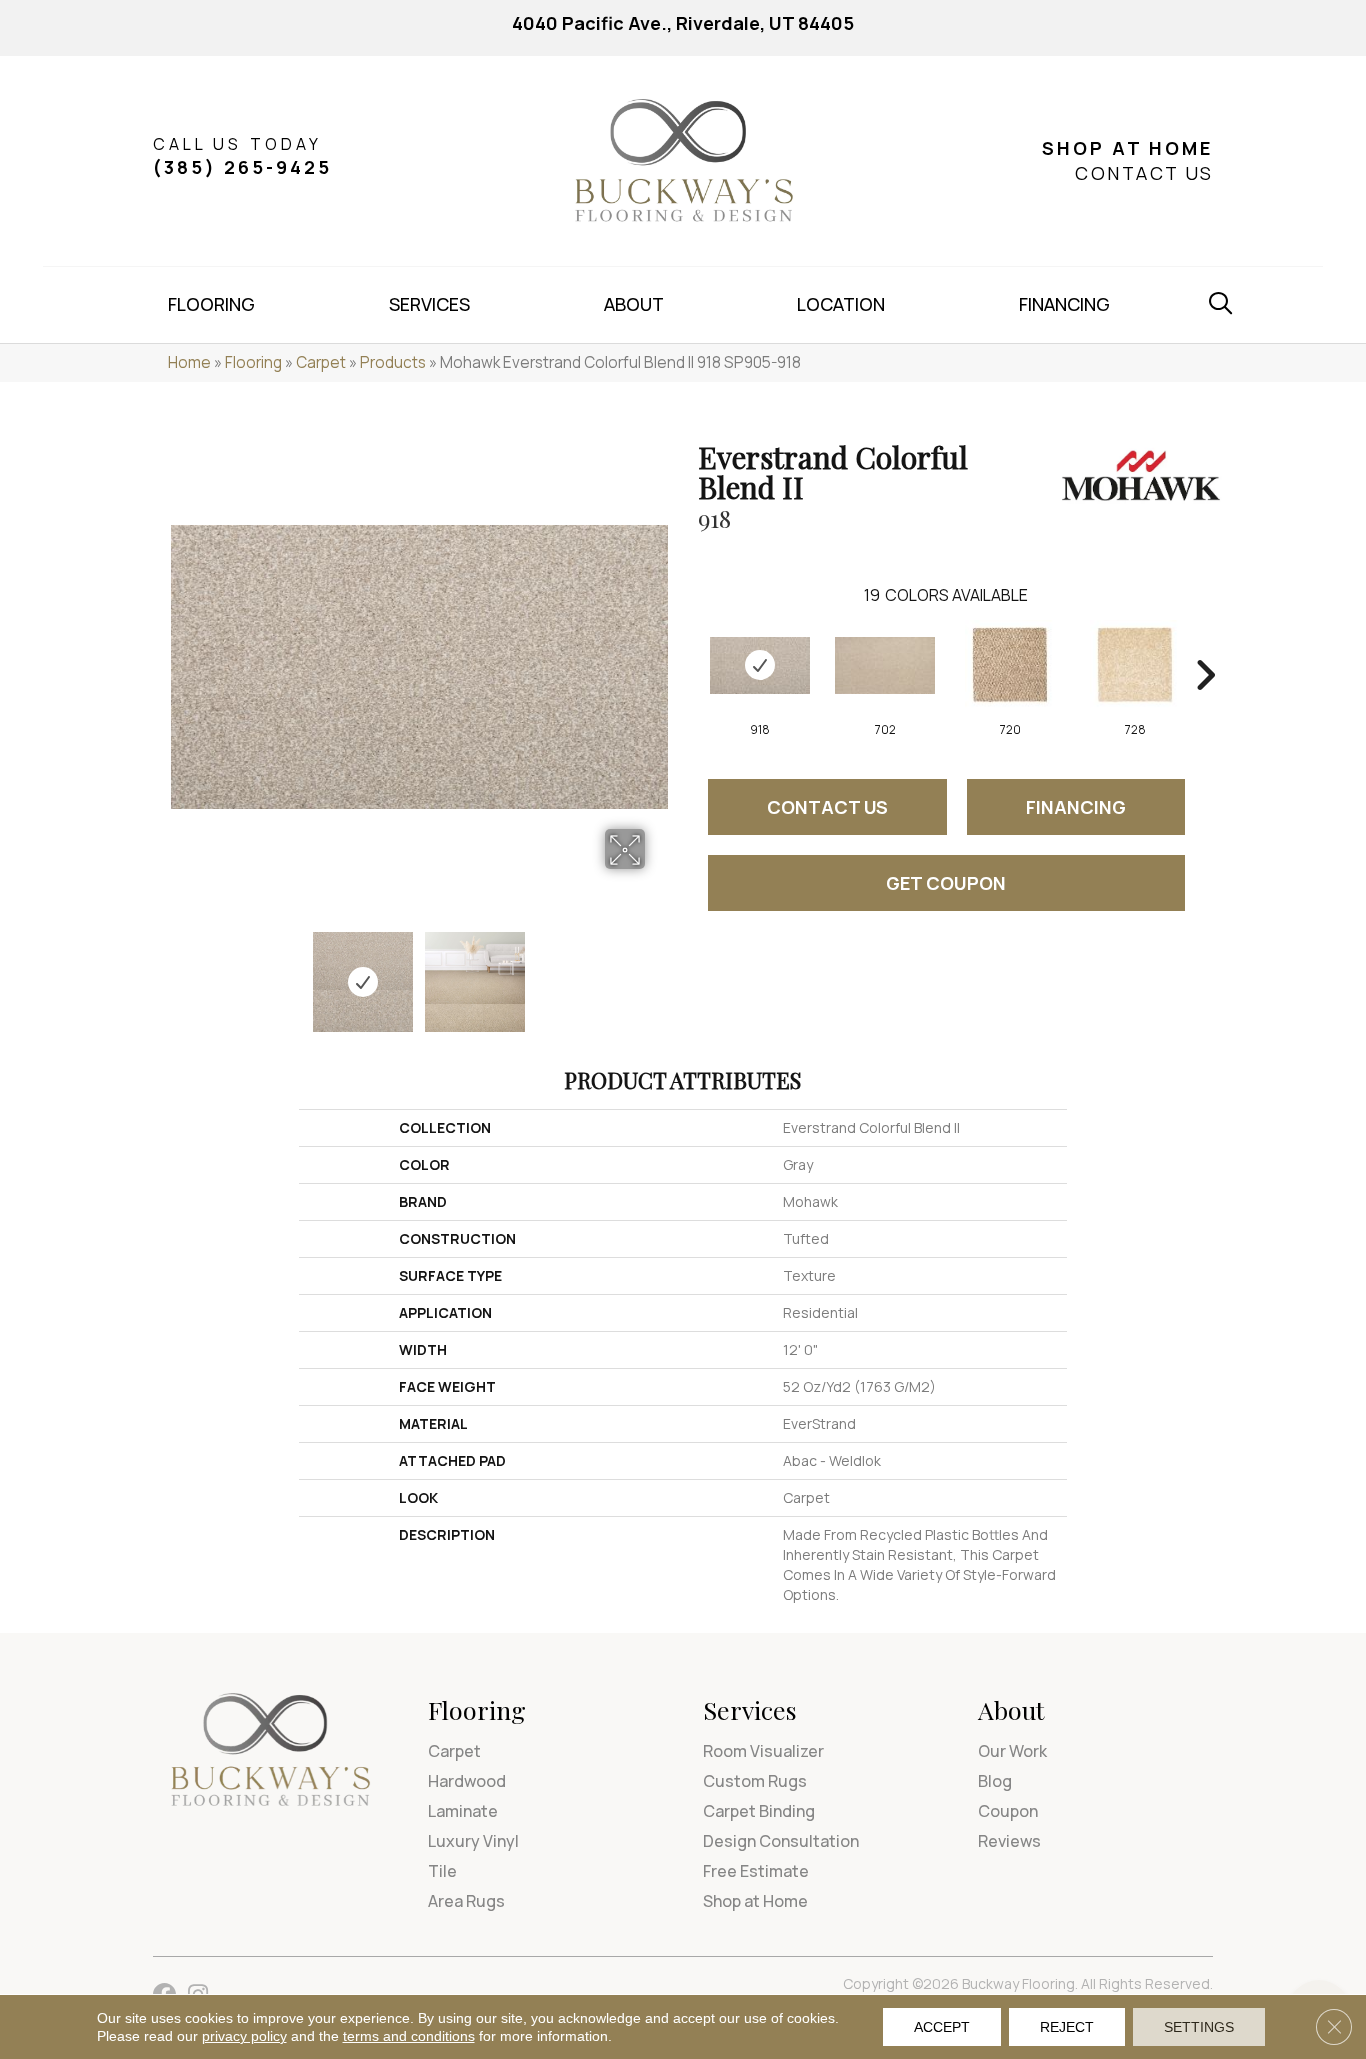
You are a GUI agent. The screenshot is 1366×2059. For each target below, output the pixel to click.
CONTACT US (1144, 173)
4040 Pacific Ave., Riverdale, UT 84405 (683, 23)
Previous (181, 972)
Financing (1076, 807)
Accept (942, 2027)
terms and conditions (409, 2036)
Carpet (321, 362)
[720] (1010, 665)
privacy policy (244, 2036)
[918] (760, 665)
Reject (1067, 2027)
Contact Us (827, 807)
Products (393, 362)
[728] (1135, 665)
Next (658, 972)
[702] (885, 665)
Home (189, 362)
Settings (1199, 2027)
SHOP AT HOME (1127, 148)
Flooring (253, 362)
